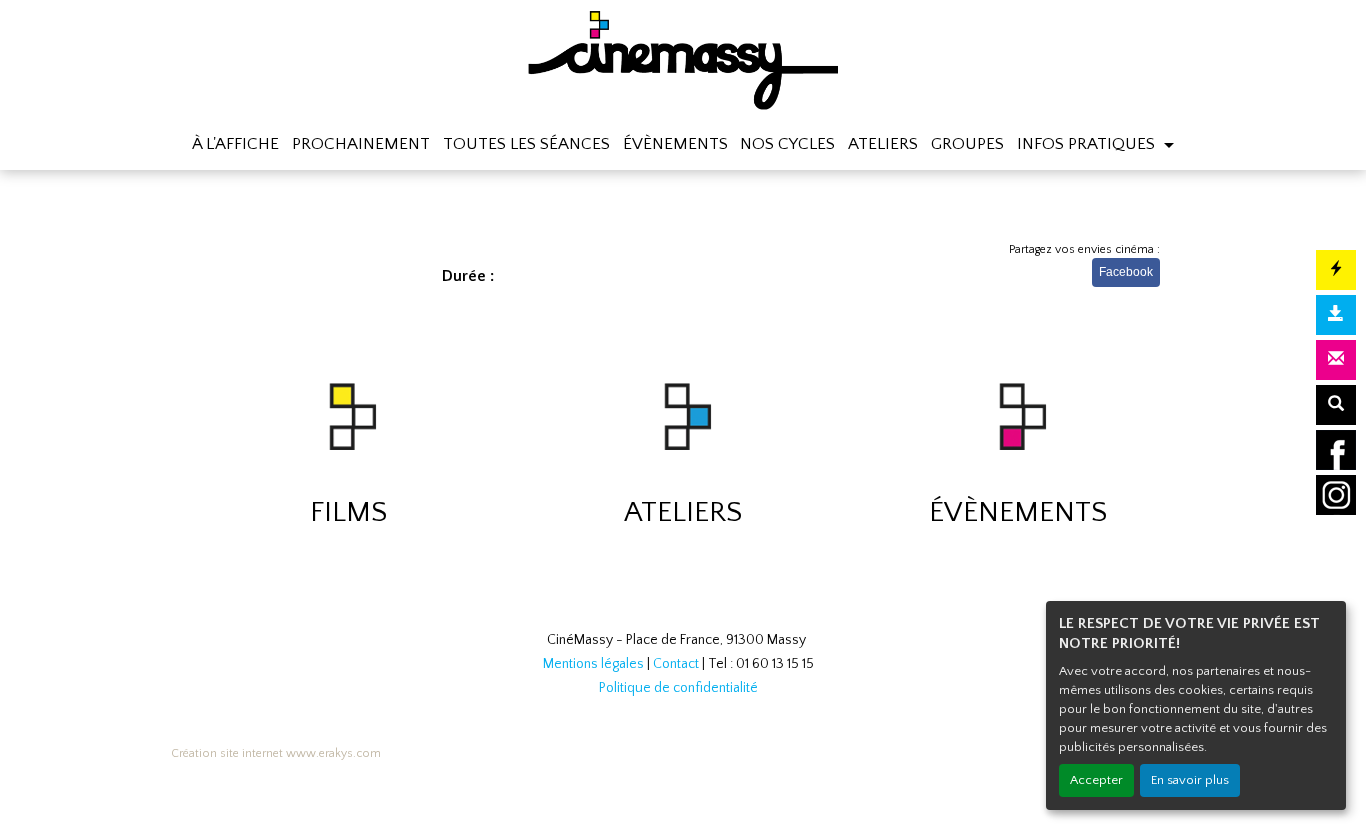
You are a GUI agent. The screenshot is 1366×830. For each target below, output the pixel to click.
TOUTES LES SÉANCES (526, 144)
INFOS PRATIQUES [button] (1088, 144)
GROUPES (967, 144)
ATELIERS (883, 144)
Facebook (1126, 272)
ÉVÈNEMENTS (675, 144)
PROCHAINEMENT (361, 144)
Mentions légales (593, 664)
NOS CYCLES (787, 144)
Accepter (1096, 780)
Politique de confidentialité (678, 688)
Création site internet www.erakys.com (276, 753)
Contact (676, 664)
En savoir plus (1190, 780)
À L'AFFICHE (235, 144)
